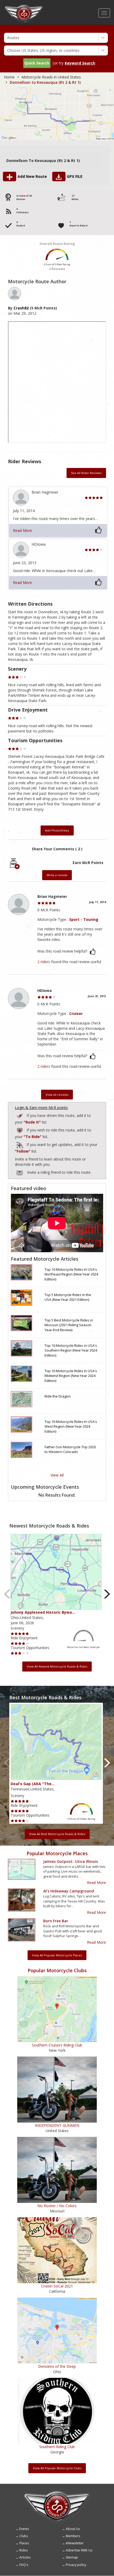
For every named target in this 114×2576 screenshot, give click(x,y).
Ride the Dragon (58, 1396)
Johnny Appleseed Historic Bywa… (43, 1612)
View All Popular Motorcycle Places (57, 1955)
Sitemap (72, 2557)
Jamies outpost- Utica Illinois (71, 1861)
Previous (7, 1594)
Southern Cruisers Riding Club (57, 2045)
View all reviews (57, 1095)
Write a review (57, 875)
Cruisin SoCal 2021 (57, 2286)
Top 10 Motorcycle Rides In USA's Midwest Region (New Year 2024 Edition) (71, 1376)
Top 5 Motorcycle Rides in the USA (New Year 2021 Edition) (68, 1297)
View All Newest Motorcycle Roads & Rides (57, 1666)
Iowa (22, 196)
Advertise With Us (79, 2550)
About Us (73, 2529)
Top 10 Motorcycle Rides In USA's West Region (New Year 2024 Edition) (71, 1426)
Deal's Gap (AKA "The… (33, 1784)
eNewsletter (75, 2543)
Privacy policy (76, 2565)
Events (24, 2529)
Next (107, 1594)
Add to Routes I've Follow (20, 1144)
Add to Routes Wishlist (20, 1129)
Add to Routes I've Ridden (20, 1115)
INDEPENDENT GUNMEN (57, 2125)
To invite (20, 1173)
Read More (23, 530)
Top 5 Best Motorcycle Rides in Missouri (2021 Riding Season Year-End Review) (69, 1325)
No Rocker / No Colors (57, 2206)
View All (57, 1475)
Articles (25, 2557)
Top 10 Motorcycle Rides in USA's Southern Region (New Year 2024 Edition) (71, 1350)
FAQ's (24, 2565)
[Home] (24, 7)
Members (73, 2536)
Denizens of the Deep (57, 2366)
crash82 (21, 308)
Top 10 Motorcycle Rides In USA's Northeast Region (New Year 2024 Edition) (71, 1274)
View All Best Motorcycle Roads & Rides (57, 1834)
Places (24, 2543)
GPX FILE (75, 176)
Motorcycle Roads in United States (51, 77)
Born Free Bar (56, 1921)
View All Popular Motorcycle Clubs (57, 2468)
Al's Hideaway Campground (69, 1891)
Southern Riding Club (57, 2447)
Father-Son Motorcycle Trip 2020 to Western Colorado (70, 1449)
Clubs (24, 2536)
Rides (23, 2550)
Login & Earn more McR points (41, 1108)
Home (9, 77)
